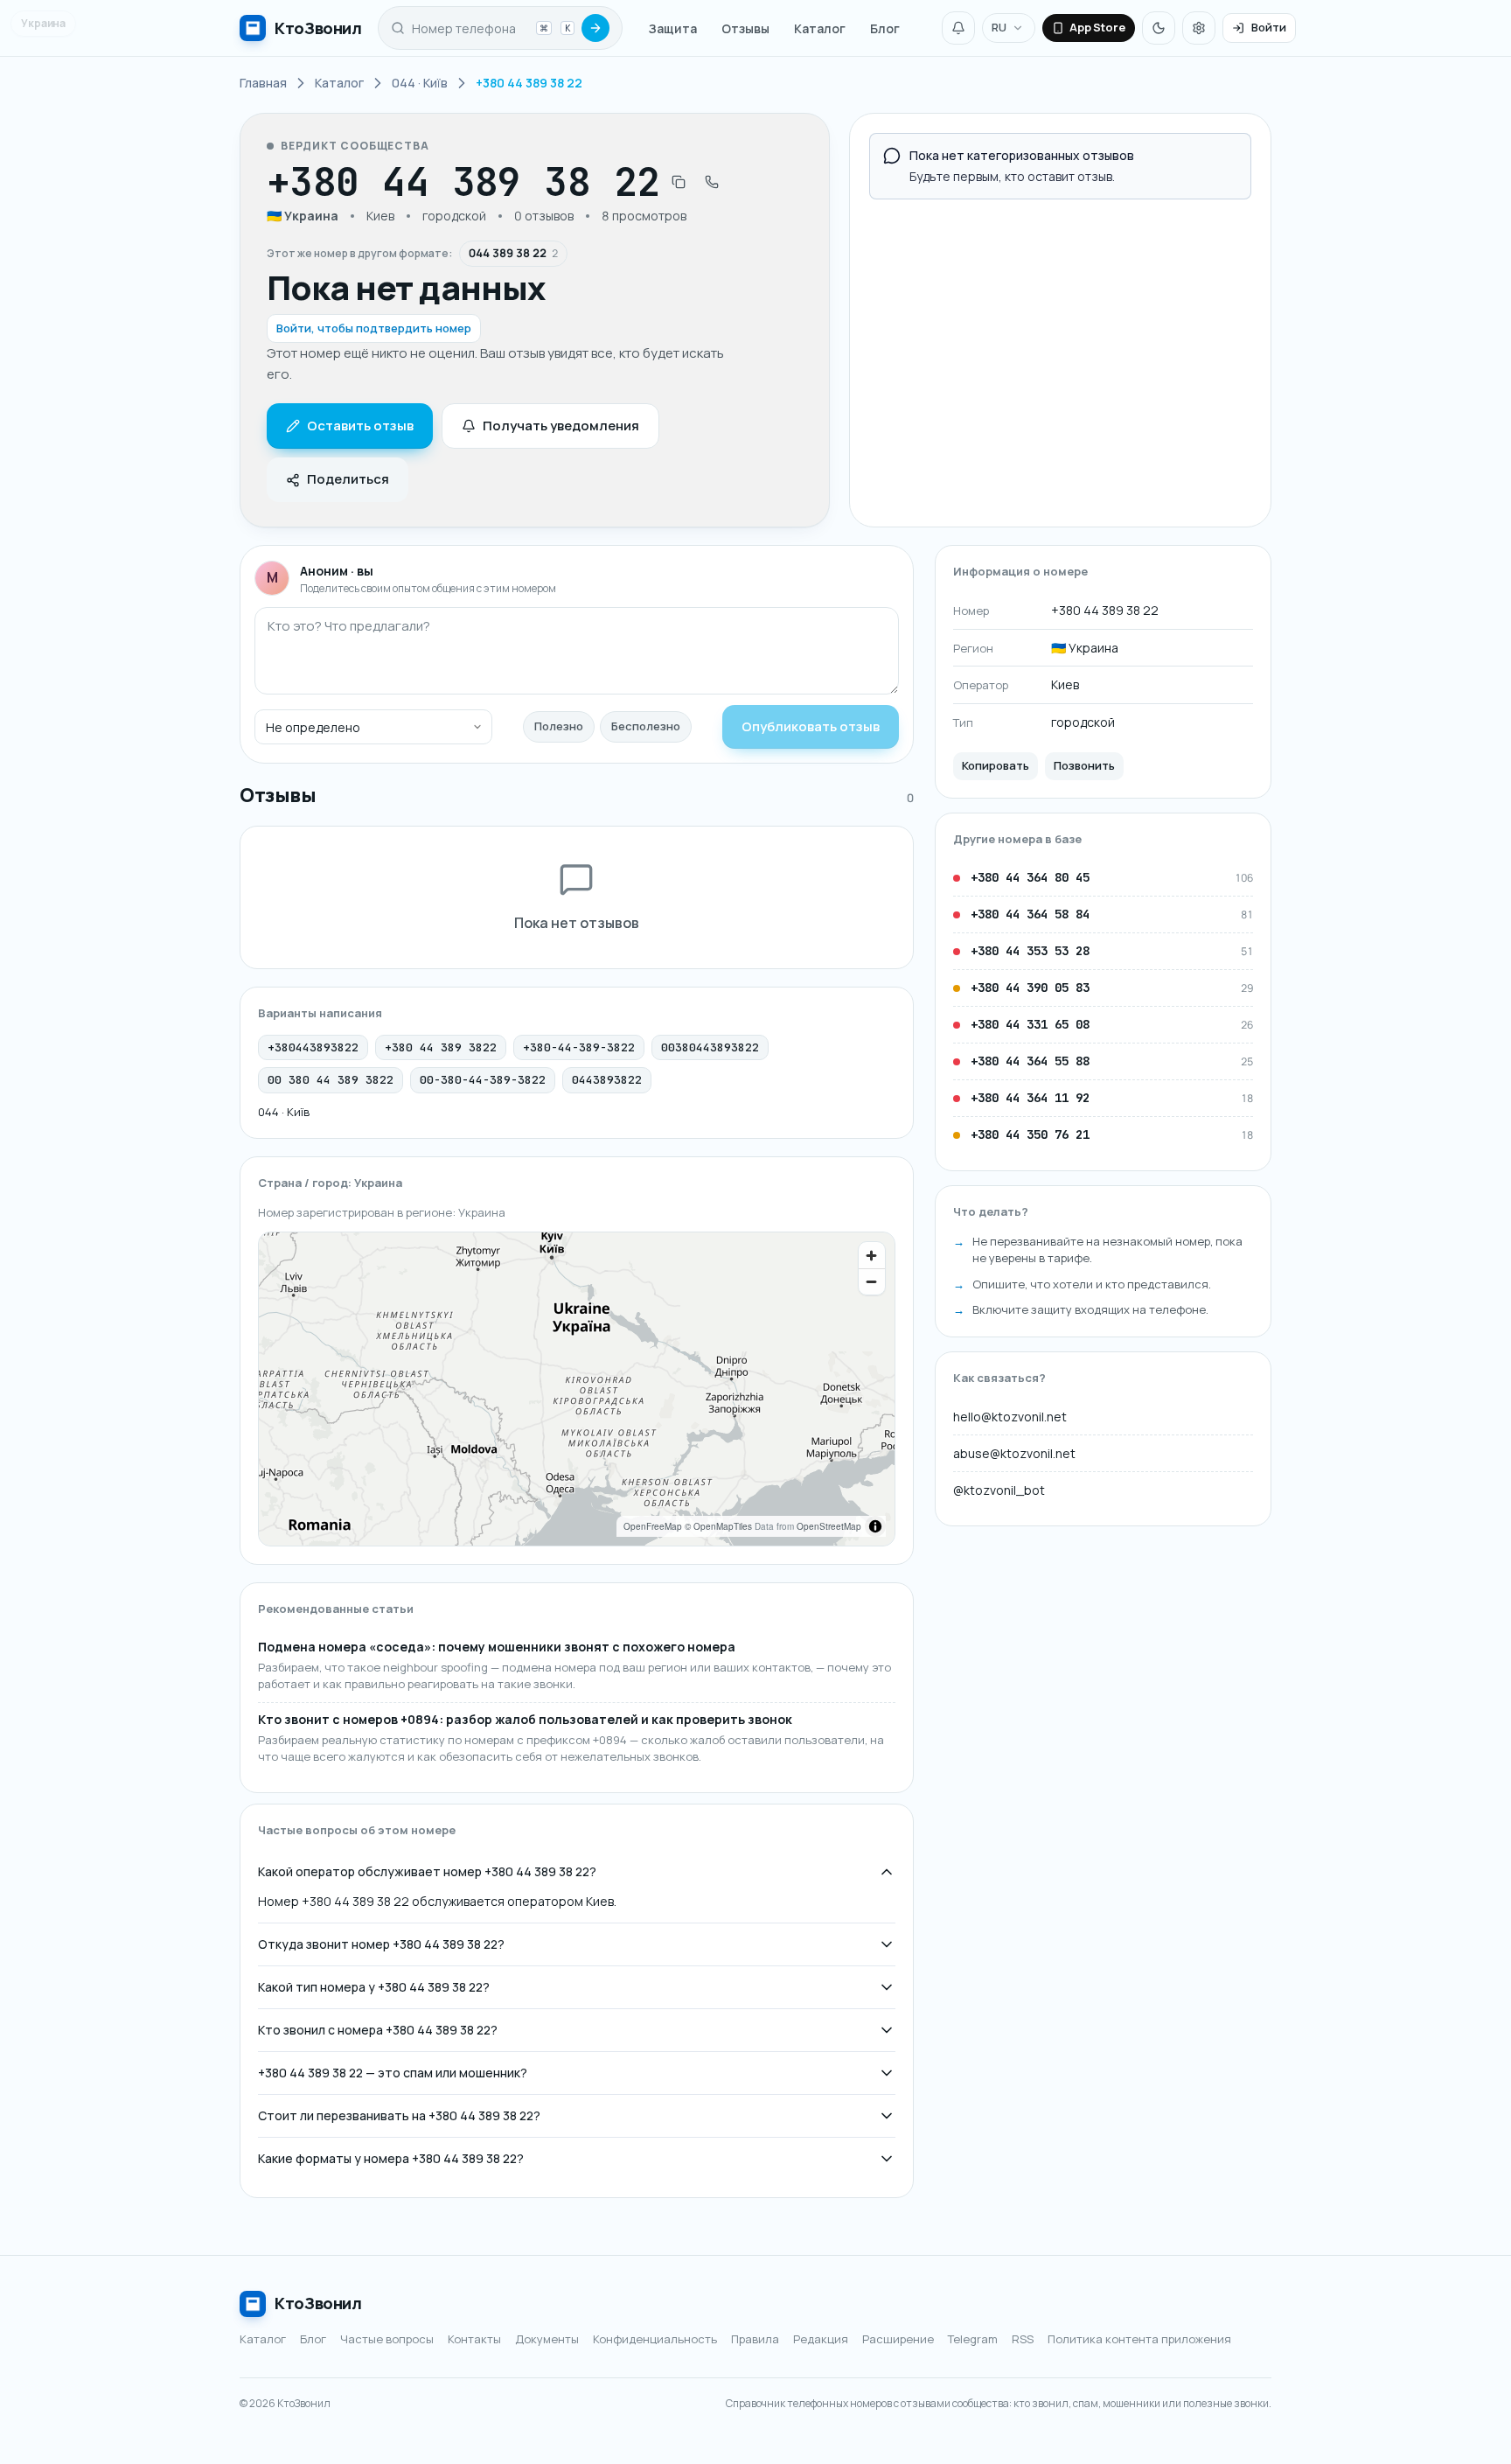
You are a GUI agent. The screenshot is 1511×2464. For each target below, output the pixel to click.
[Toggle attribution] (875, 1526)
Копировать (996, 765)
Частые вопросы (387, 2339)
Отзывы (745, 28)
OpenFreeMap (653, 1526)
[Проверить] (595, 28)
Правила (755, 2339)
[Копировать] (679, 182)
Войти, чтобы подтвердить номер (374, 328)
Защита (673, 28)
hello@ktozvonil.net (1010, 1417)
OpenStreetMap (829, 1526)
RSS (1023, 2339)
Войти (1269, 27)
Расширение (898, 2339)
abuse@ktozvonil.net (1014, 1453)
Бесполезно (646, 726)
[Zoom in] (872, 1255)
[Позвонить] (712, 182)
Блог (885, 28)
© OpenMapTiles (718, 1526)
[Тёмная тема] (1159, 28)
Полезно (559, 726)
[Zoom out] (872, 1281)
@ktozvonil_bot (999, 1490)
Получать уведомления (561, 426)
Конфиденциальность (655, 2339)
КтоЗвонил (318, 2303)
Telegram (973, 2339)
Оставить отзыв (360, 426)
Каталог (820, 28)
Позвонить (1084, 765)
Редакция (821, 2339)
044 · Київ (284, 1112)
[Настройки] (1199, 28)
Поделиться (348, 479)
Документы (547, 2339)
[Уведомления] (958, 28)
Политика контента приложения (1139, 2339)
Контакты (474, 2339)
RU (999, 27)
